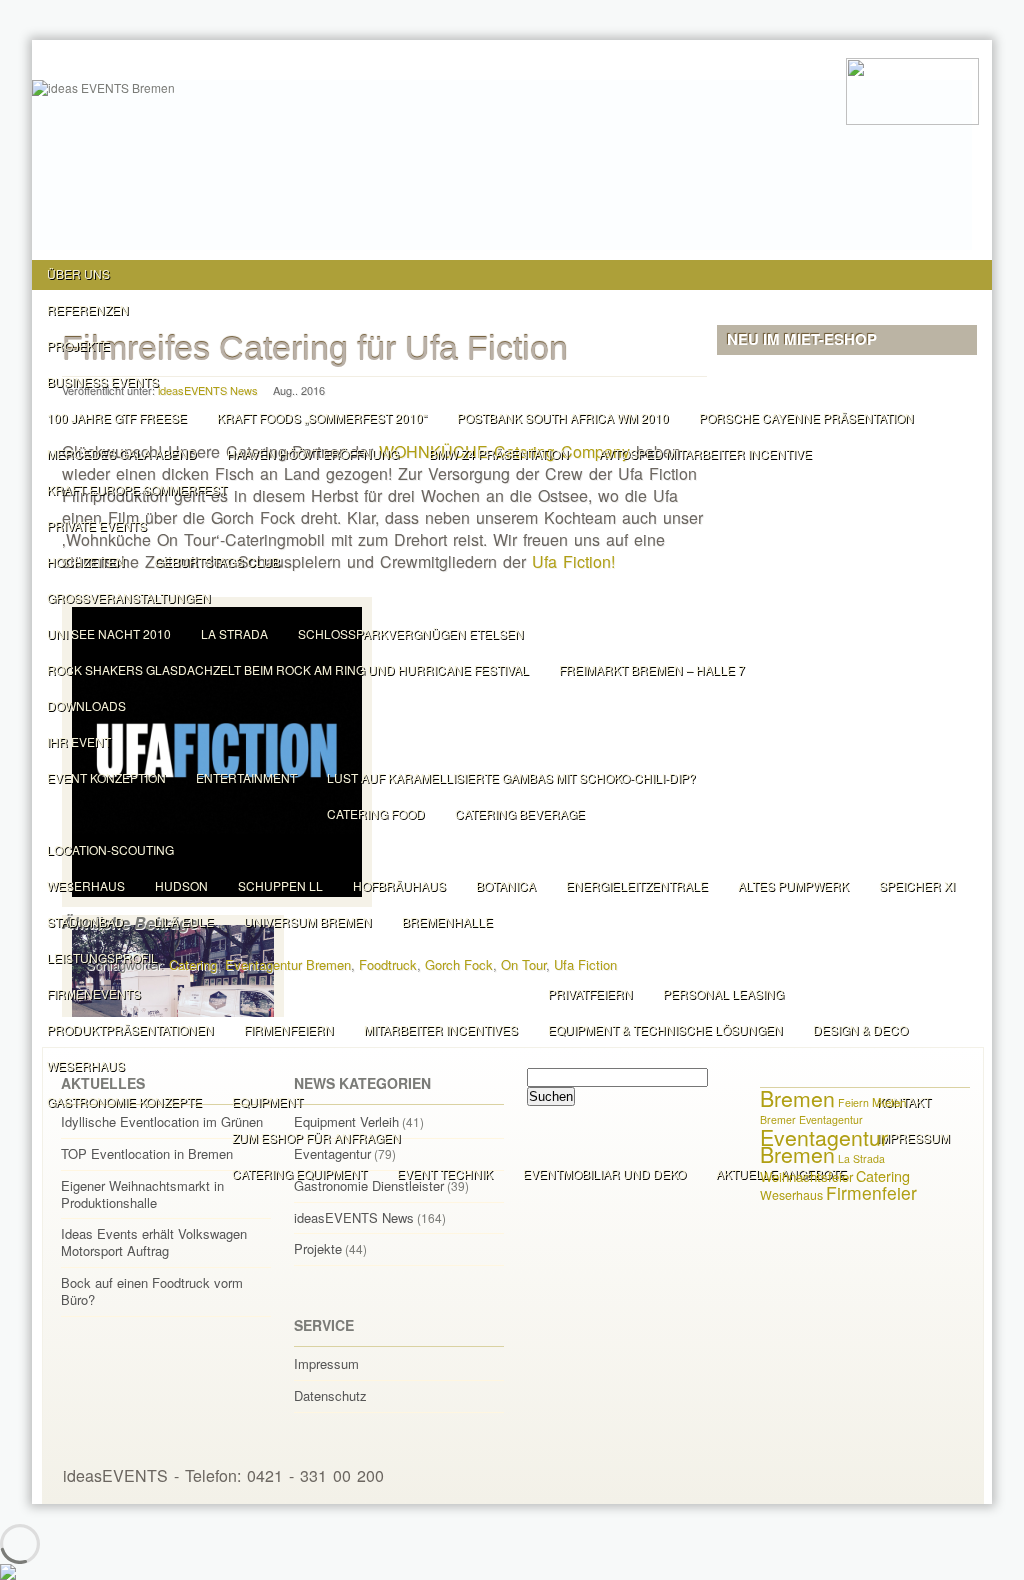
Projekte (78, 345)
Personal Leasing (723, 993)
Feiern (853, 1102)
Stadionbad (85, 921)
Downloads (86, 705)
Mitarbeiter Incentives (441, 1029)
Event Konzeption (106, 777)
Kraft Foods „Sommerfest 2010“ (322, 417)
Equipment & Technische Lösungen (665, 1029)
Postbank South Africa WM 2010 (563, 417)
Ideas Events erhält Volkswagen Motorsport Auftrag (154, 1242)
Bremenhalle (447, 921)
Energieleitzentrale (637, 885)
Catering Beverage (520, 813)
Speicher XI (917, 885)
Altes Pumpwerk (793, 885)
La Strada (234, 633)
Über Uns (78, 273)
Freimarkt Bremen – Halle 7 (652, 669)
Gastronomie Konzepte (124, 1101)
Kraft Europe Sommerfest (137, 489)
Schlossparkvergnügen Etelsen (411, 633)
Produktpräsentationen (130, 1029)
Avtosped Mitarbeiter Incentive (705, 453)
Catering (883, 1175)
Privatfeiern (590, 993)
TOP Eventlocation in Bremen (147, 1153)
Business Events (103, 381)
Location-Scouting (110, 849)
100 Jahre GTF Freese (117, 417)
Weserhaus (86, 885)
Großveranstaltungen (129, 597)
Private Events (97, 525)
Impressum (326, 1363)
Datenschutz (330, 1395)
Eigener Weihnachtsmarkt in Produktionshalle (142, 1194)
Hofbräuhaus (399, 885)
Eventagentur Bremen (824, 1145)
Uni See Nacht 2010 (109, 633)
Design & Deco (860, 1029)
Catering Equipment (299, 1173)
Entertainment (246, 777)
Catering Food (376, 813)
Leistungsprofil (102, 957)
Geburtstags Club (217, 561)
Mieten (889, 1102)
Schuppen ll (280, 885)
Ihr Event (79, 741)
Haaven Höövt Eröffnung (313, 453)
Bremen (797, 1098)
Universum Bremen (308, 921)
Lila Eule (184, 921)
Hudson (181, 885)
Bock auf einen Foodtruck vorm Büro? (152, 1291)
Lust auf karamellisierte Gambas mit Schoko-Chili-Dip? (511, 777)
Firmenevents (94, 993)
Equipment (267, 1101)
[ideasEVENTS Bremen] (912, 89)
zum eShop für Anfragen (316, 1137)
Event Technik (445, 1173)
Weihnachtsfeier (806, 1176)
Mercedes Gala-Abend (122, 453)
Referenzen (88, 309)
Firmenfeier (871, 1192)
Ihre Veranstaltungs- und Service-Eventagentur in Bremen (811, 1475)
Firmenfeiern (289, 1029)
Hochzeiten (86, 561)
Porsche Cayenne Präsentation (806, 417)
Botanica (506, 885)
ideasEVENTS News (354, 1217)
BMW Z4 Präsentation (499, 453)
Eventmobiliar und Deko (604, 1173)
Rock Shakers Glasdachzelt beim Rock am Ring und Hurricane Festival (288, 669)
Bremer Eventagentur (811, 1119)
